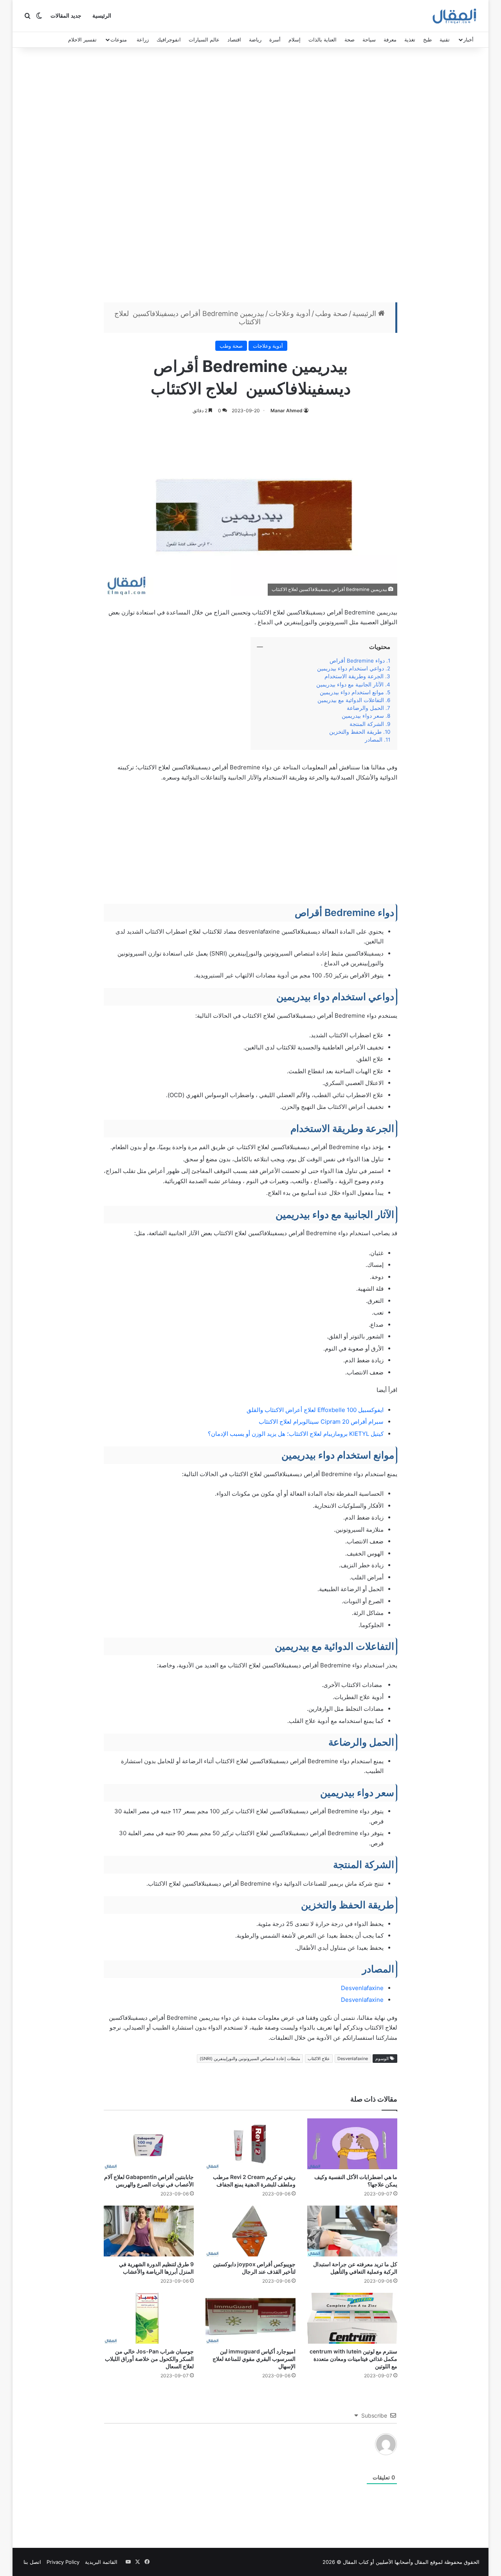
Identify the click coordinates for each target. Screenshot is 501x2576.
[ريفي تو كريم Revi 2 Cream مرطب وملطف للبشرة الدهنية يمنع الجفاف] (250, 2144)
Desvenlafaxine (362, 1988)
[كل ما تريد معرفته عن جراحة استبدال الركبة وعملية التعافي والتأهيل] (352, 2231)
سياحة (369, 40)
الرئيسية (102, 16)
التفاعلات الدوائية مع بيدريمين (351, 700)
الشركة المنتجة (367, 724)
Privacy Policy (63, 2562)
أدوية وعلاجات (290, 313)
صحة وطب (331, 313)
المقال (422, 2562)
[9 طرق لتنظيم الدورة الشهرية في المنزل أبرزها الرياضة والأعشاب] (149, 2231)
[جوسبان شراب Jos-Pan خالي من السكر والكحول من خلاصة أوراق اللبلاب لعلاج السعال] (149, 2318)
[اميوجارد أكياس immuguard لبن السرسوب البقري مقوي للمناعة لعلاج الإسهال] (250, 2318)
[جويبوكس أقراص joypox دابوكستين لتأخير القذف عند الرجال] (250, 2231)
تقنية (445, 40)
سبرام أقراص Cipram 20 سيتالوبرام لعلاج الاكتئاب (321, 1422)
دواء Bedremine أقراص (357, 661)
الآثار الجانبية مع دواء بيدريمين (348, 684)
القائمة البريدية (101, 2562)
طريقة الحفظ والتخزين (355, 732)
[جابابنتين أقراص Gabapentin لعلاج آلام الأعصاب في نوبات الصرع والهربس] (149, 2144)
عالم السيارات (204, 40)
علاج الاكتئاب (319, 2059)
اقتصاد (234, 40)
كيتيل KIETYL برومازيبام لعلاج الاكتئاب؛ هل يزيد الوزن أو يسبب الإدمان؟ (296, 1434)
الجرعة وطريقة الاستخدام (354, 676)
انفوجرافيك (169, 40)
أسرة (275, 40)
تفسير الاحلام (82, 40)
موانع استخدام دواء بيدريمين (352, 692)
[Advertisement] (250, 177)
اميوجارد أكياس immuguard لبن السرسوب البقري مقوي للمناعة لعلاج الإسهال (254, 2359)
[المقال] (455, 16)
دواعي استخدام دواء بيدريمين (351, 668)
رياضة (255, 40)
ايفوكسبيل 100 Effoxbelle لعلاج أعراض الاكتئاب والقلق (315, 1410)
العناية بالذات (323, 40)
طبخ (427, 40)
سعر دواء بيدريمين (362, 716)
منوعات (119, 40)
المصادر (374, 740)
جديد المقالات (66, 16)
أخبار (469, 40)
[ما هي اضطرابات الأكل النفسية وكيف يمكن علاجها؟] (352, 2144)
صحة (350, 40)
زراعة (143, 40)
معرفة (390, 40)
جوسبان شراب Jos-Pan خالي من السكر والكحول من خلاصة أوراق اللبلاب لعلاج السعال (149, 2359)
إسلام (295, 40)
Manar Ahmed (287, 410)
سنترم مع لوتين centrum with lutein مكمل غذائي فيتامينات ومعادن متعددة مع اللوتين (353, 2359)
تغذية (410, 40)
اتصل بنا (32, 2562)
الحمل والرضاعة (365, 708)
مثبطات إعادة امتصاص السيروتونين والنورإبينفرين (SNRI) (250, 2059)
